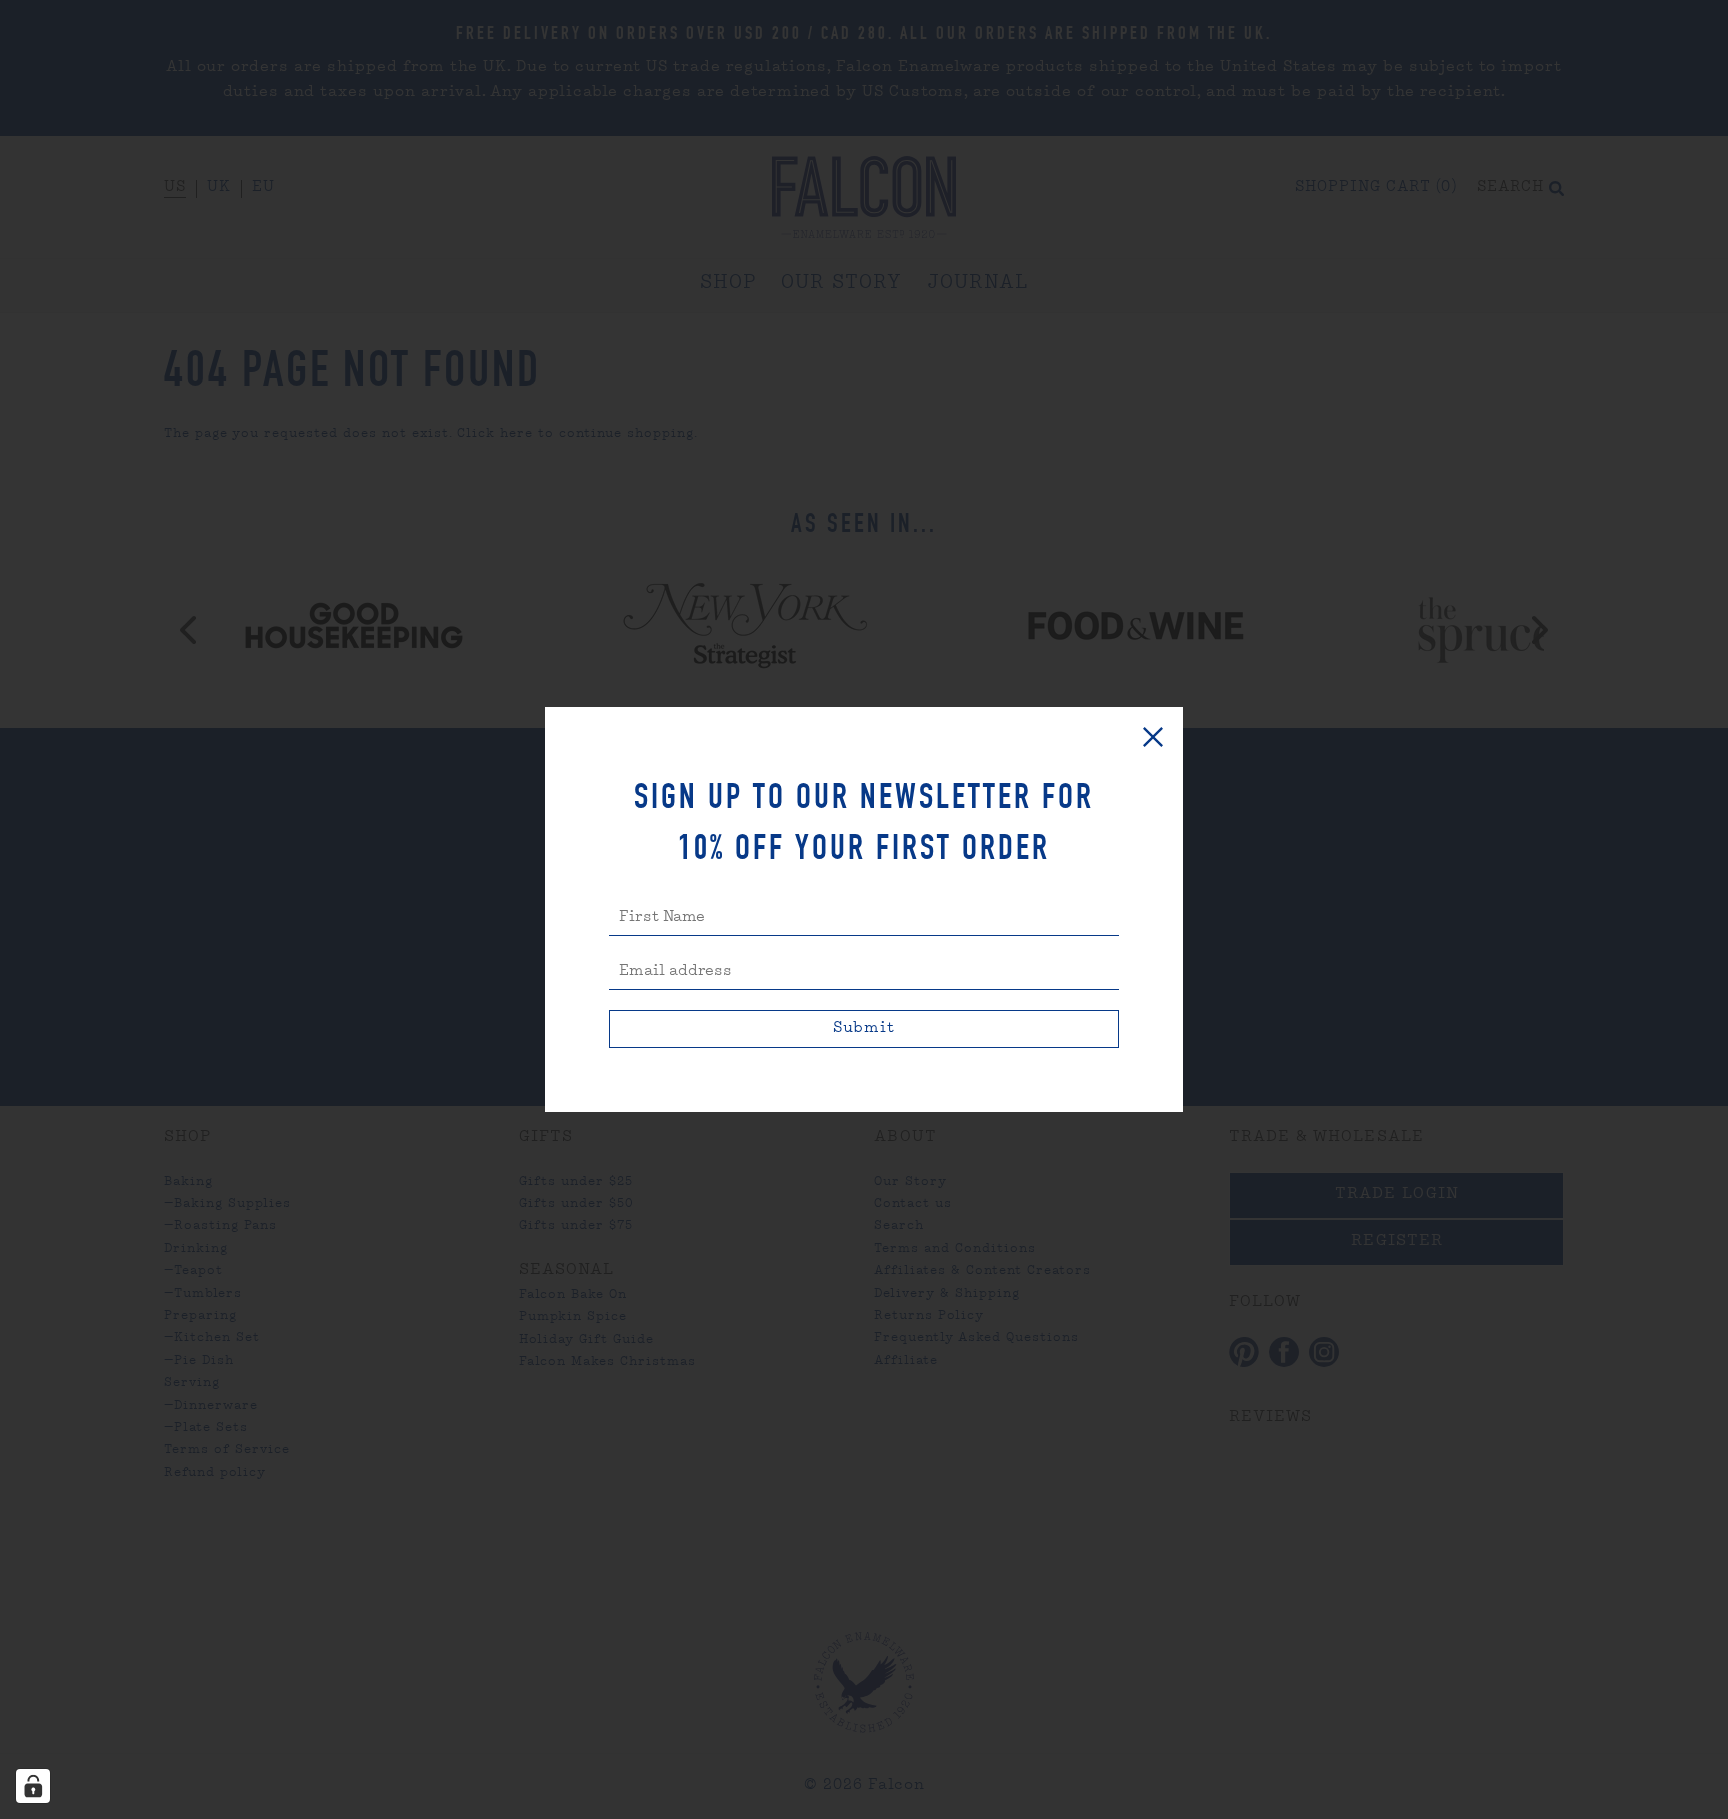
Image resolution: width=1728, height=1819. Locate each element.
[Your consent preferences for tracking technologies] (33, 1786)
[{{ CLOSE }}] (1153, 737)
